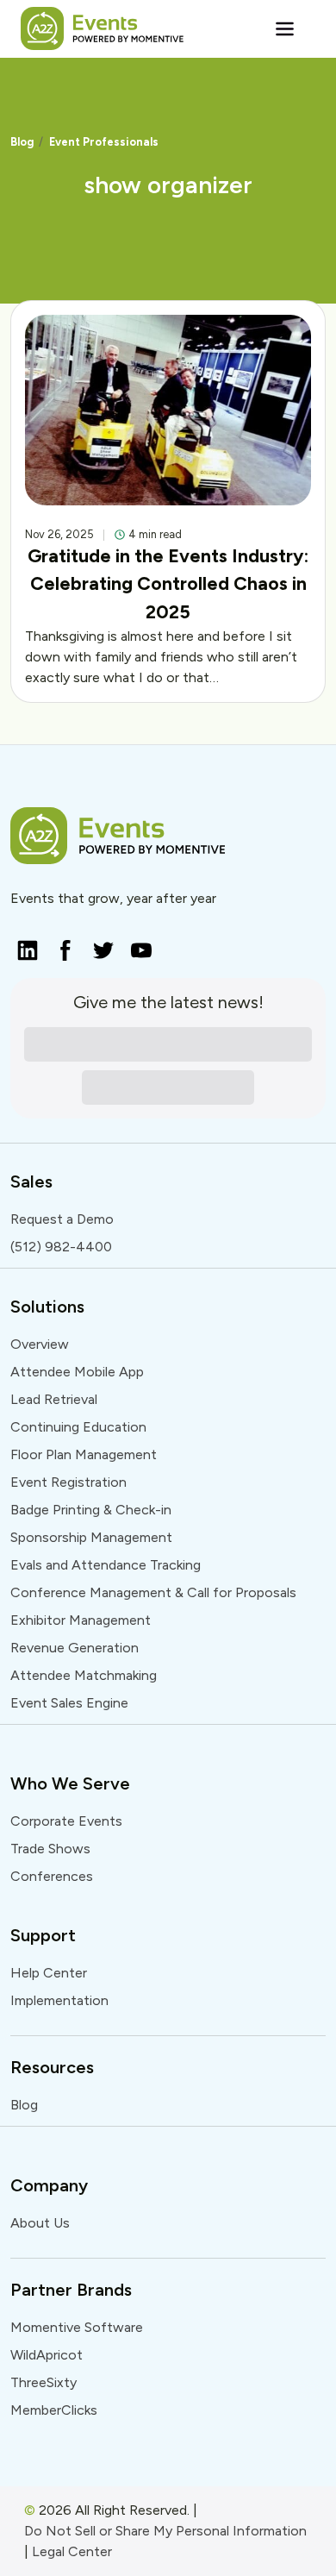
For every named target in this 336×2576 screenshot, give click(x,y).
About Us (40, 2223)
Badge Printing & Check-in (91, 1510)
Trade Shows (50, 1849)
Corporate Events (66, 1821)
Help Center (49, 1973)
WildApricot (47, 2355)
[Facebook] (60, 945)
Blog (22, 142)
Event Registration (68, 1482)
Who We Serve (70, 1783)
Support (43, 1935)
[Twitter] (98, 945)
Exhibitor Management (81, 1620)
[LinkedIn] (22, 945)
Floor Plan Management (84, 1454)
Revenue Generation (75, 1648)
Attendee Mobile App (77, 1372)
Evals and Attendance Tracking (106, 1565)
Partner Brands (71, 2290)
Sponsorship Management (91, 1537)
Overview (40, 1344)
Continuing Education (78, 1427)
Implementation (59, 2000)
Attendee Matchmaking (84, 1675)
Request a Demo (62, 1219)
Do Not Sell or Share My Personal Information (165, 2531)
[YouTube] (136, 945)
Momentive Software (77, 2327)
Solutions (47, 1307)
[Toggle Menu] (285, 28)
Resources (52, 2067)
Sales (31, 1181)
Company (49, 2185)
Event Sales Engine (69, 1703)
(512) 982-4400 (61, 1247)
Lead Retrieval (54, 1399)
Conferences (52, 1876)
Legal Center (72, 2551)
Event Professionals (104, 142)
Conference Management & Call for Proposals (153, 1592)
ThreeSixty (44, 2382)
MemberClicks (54, 2410)
